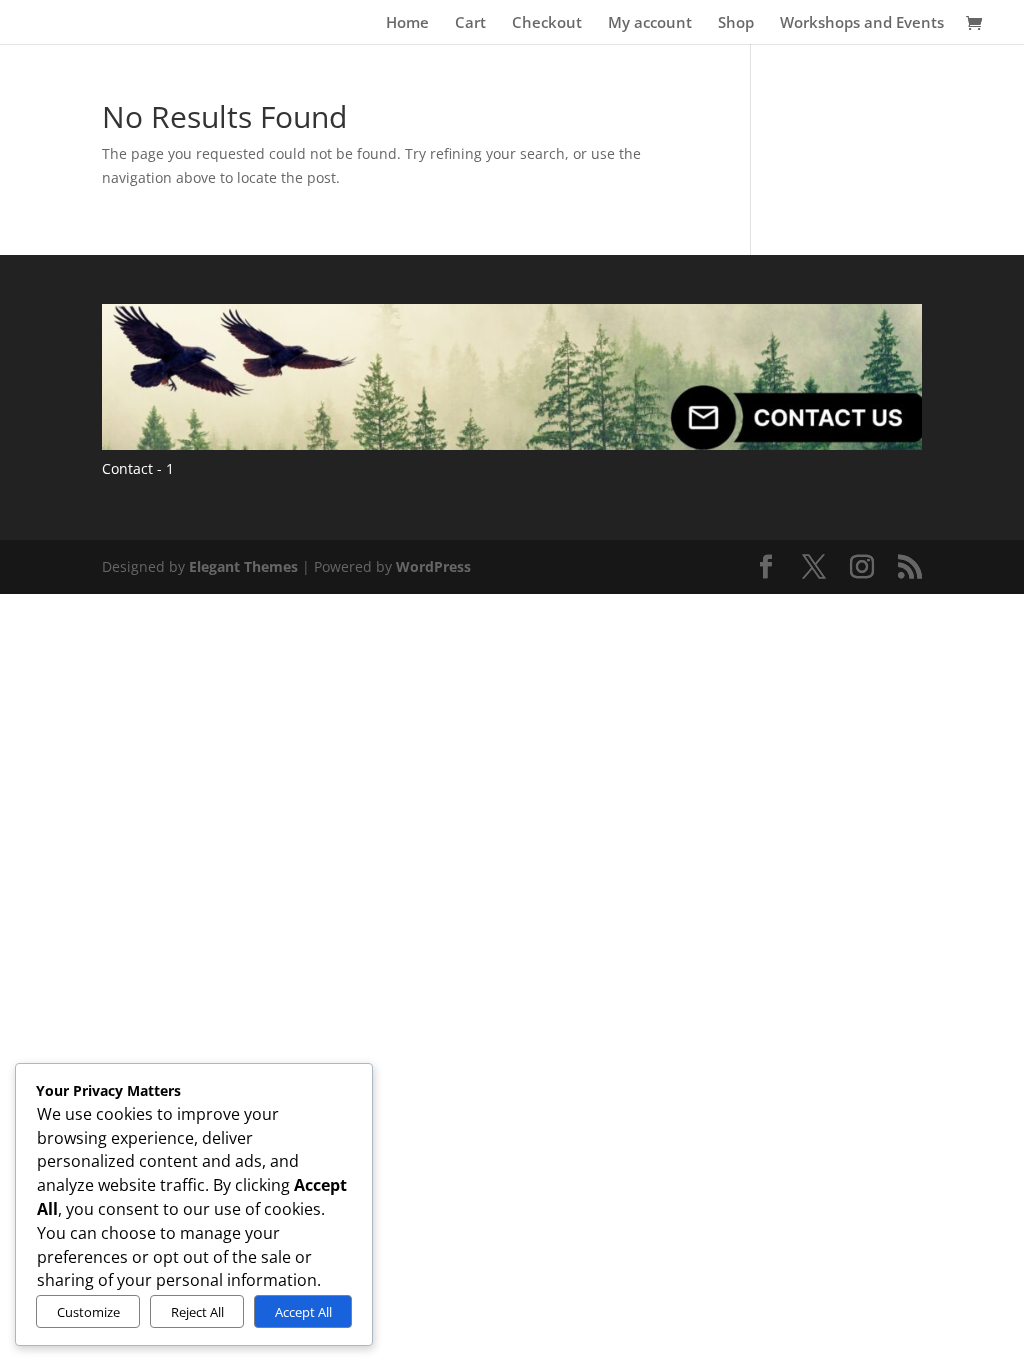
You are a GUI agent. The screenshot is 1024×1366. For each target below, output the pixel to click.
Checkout (547, 23)
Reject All (197, 1312)
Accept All (303, 1312)
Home (407, 23)
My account (650, 23)
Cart (470, 23)
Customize (88, 1312)
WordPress (433, 566)
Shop (736, 23)
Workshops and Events (862, 23)
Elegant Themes (243, 566)
